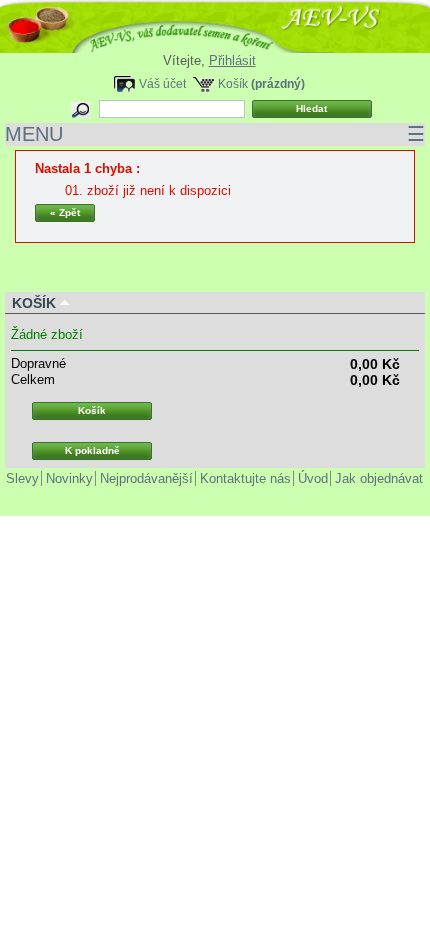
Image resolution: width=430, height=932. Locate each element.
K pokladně (92, 450)
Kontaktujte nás (245, 478)
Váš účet (162, 83)
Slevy (22, 478)
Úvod (313, 478)
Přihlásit (232, 60)
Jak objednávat (379, 478)
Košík (233, 83)
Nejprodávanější (146, 478)
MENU (215, 134)
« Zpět (65, 212)
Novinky (69, 478)
